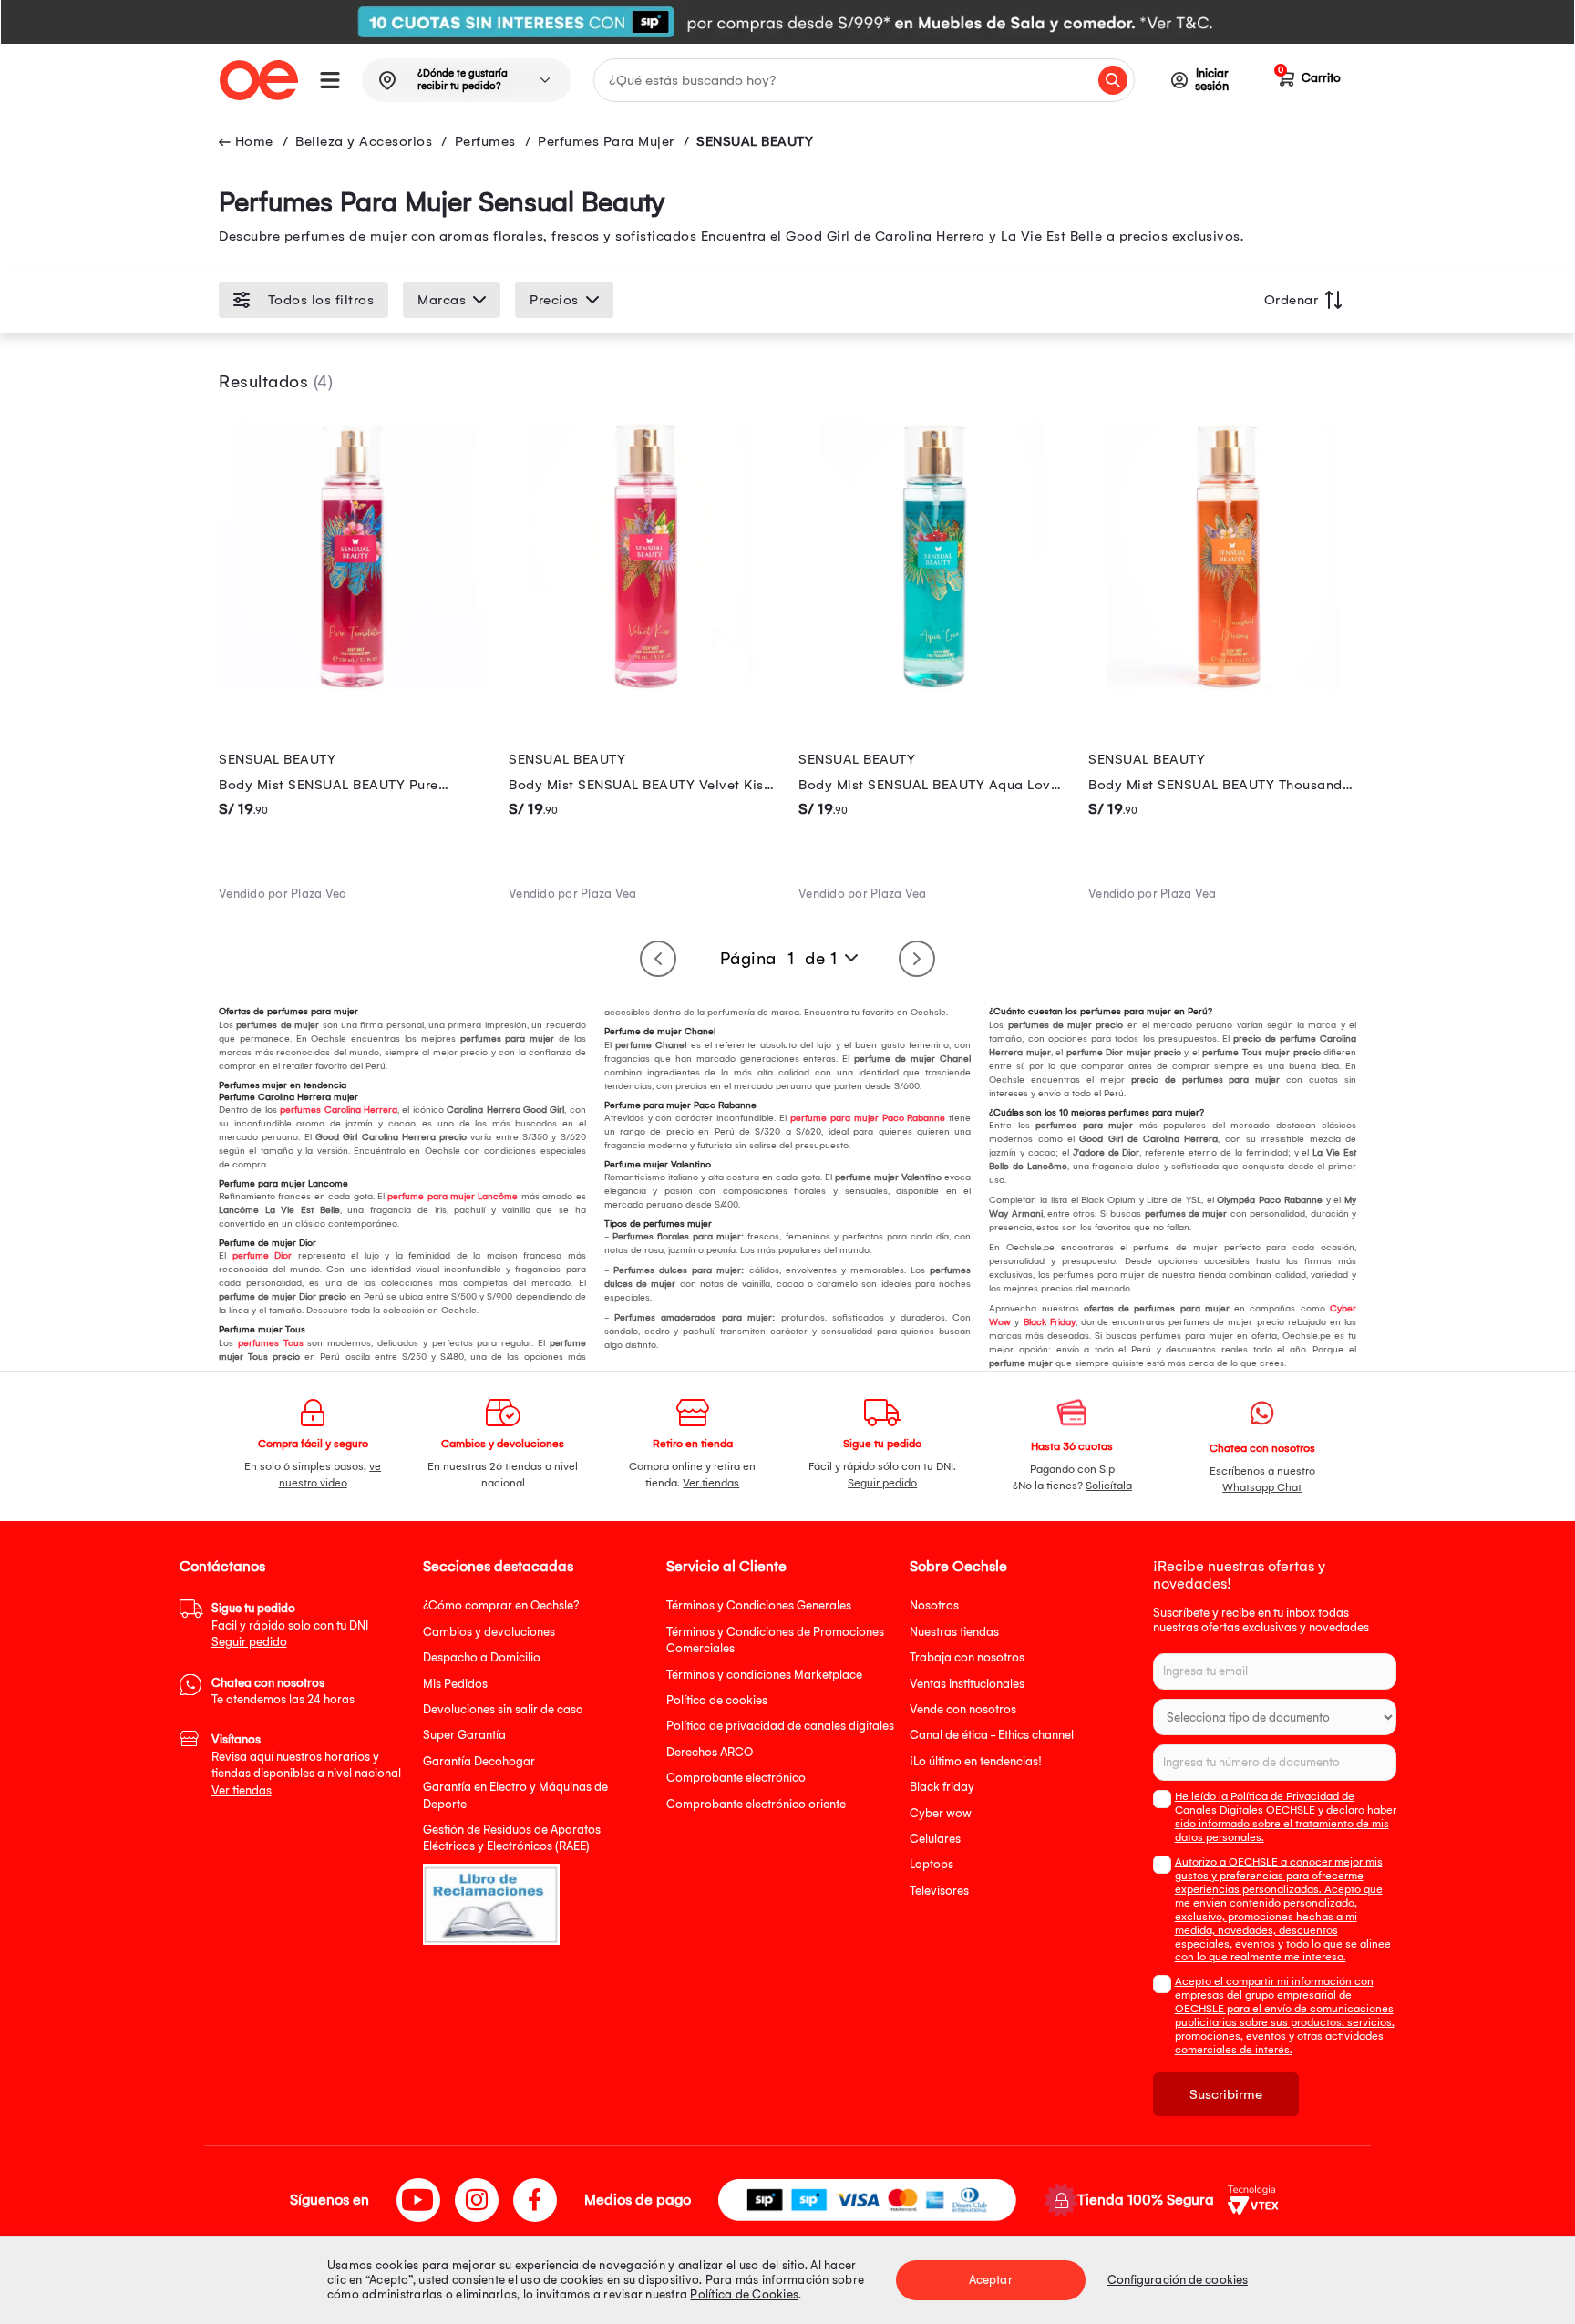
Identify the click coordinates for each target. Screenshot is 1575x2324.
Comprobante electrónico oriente (756, 1804)
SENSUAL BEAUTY (755, 141)
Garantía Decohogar (479, 1761)
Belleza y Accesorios (364, 141)
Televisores (939, 1891)
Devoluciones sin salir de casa (503, 1709)
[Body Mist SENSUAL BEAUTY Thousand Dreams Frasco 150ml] (1222, 685)
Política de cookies (717, 1700)
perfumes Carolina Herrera (339, 1110)
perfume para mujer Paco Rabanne (868, 1118)
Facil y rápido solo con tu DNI (290, 1625)
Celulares (935, 1839)
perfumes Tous (271, 1343)
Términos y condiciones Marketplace (764, 1675)
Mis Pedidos (455, 1684)
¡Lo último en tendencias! (976, 1761)
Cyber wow (941, 1813)
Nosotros (934, 1605)
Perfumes (485, 141)
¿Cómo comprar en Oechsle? (501, 1605)
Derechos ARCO (710, 1752)
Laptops (932, 1864)
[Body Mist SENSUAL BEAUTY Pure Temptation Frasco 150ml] (353, 685)
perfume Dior (262, 1256)
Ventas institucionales (967, 1684)
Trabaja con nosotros (967, 1657)
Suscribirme (1226, 2094)
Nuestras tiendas (954, 1632)
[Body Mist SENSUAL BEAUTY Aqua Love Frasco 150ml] (932, 685)
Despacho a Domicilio (482, 1657)
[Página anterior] (658, 959)
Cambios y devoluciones (489, 1632)
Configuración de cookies (1178, 2280)
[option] (787, 22)
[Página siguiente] (917, 959)
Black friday (942, 1787)
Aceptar (991, 2280)
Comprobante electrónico (736, 1778)
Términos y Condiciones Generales (759, 1605)
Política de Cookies (744, 2294)
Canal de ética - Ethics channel (992, 1735)
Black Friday (1050, 1322)
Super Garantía (464, 1735)
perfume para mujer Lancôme (453, 1197)
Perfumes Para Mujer (606, 141)
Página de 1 (779, 959)
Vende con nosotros (963, 1709)
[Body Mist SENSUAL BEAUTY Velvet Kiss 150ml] (643, 685)
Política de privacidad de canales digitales (780, 1726)
